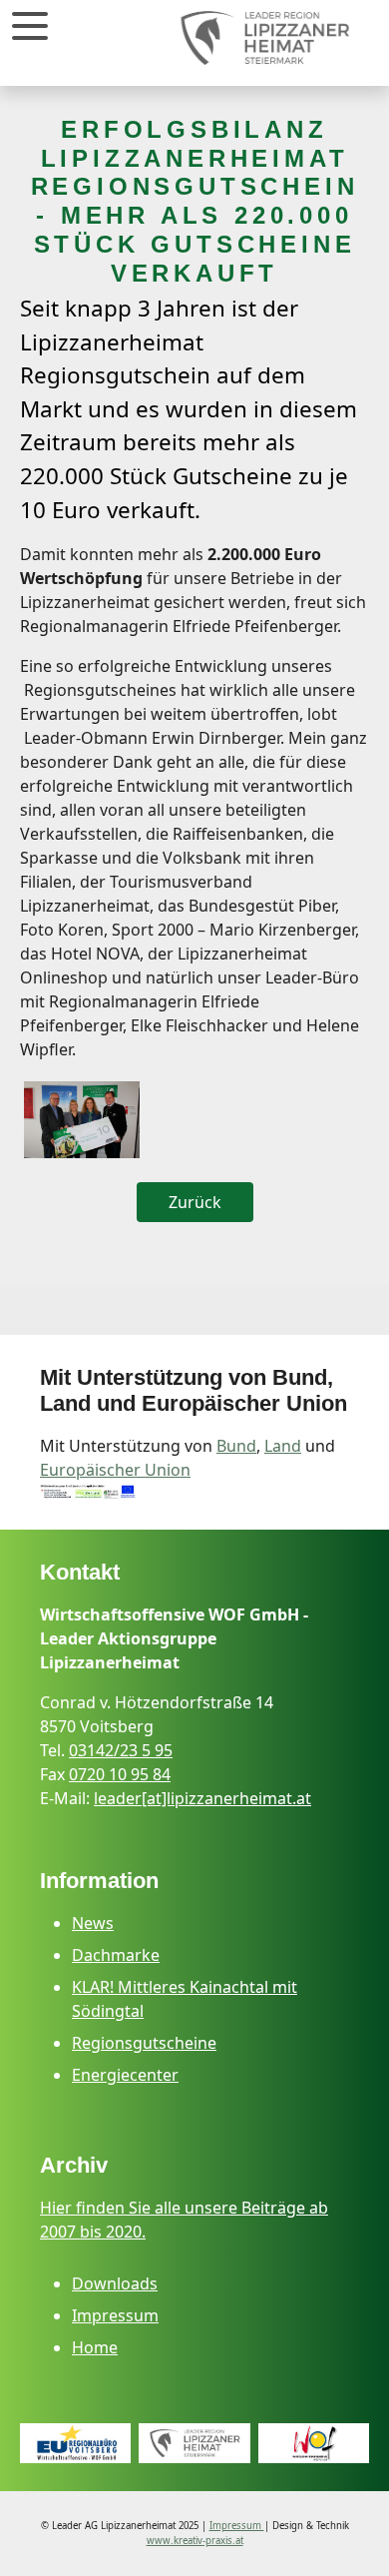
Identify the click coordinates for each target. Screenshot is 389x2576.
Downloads (115, 2283)
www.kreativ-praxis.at (195, 2541)
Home (95, 2347)
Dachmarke (116, 1955)
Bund (236, 1446)
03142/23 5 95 (121, 1750)
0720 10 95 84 (120, 1774)
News (93, 1923)
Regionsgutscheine (144, 2043)
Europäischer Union (115, 1470)
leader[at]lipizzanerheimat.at (202, 1798)
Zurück (195, 1202)
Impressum (115, 2315)
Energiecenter (125, 2075)
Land (283, 1446)
